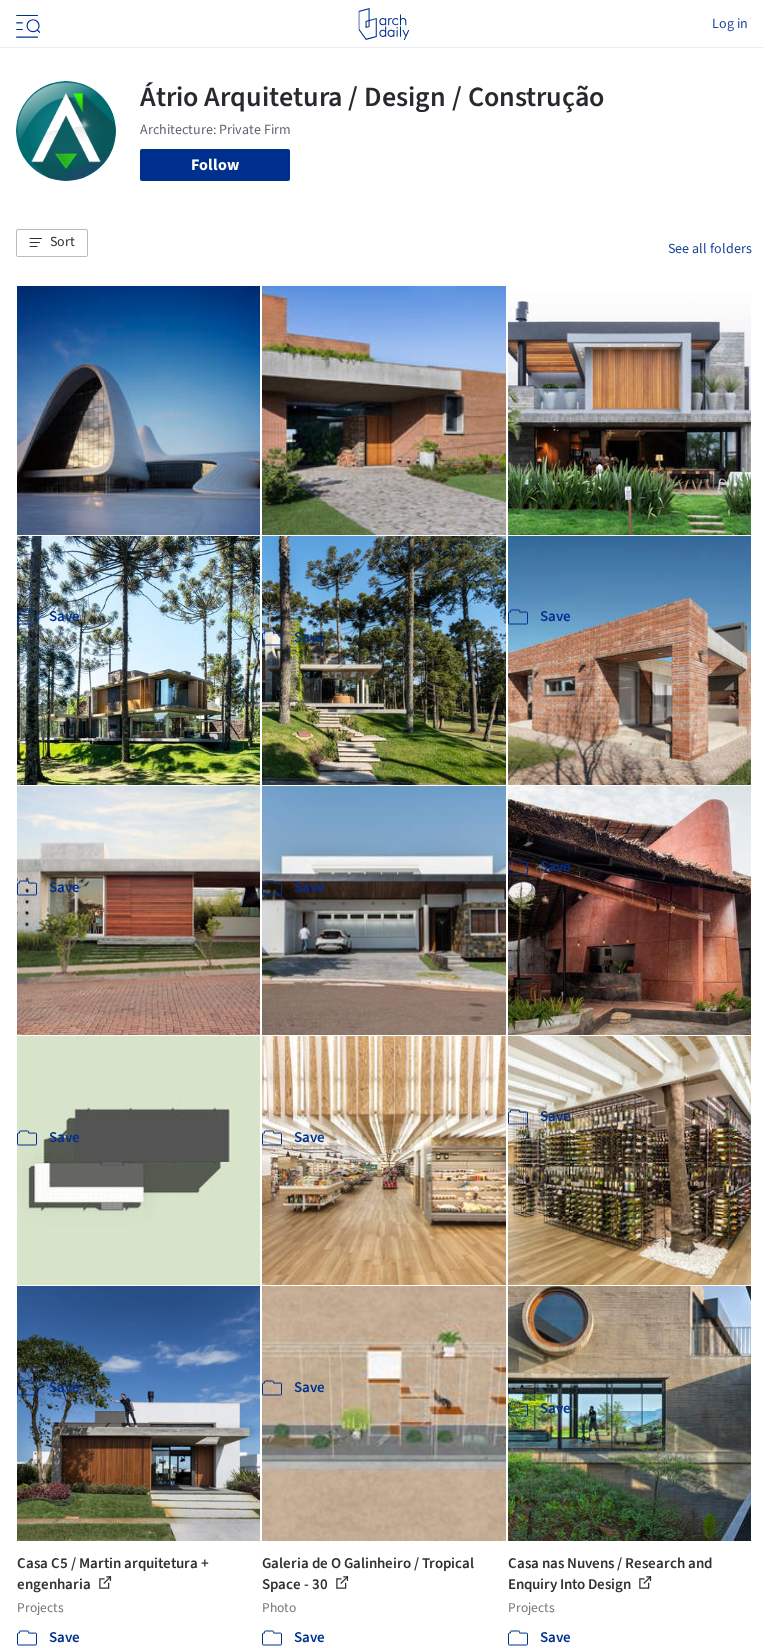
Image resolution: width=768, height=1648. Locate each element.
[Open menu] (26, 24)
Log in (730, 24)
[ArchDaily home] (383, 24)
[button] (52, 243)
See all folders (710, 249)
